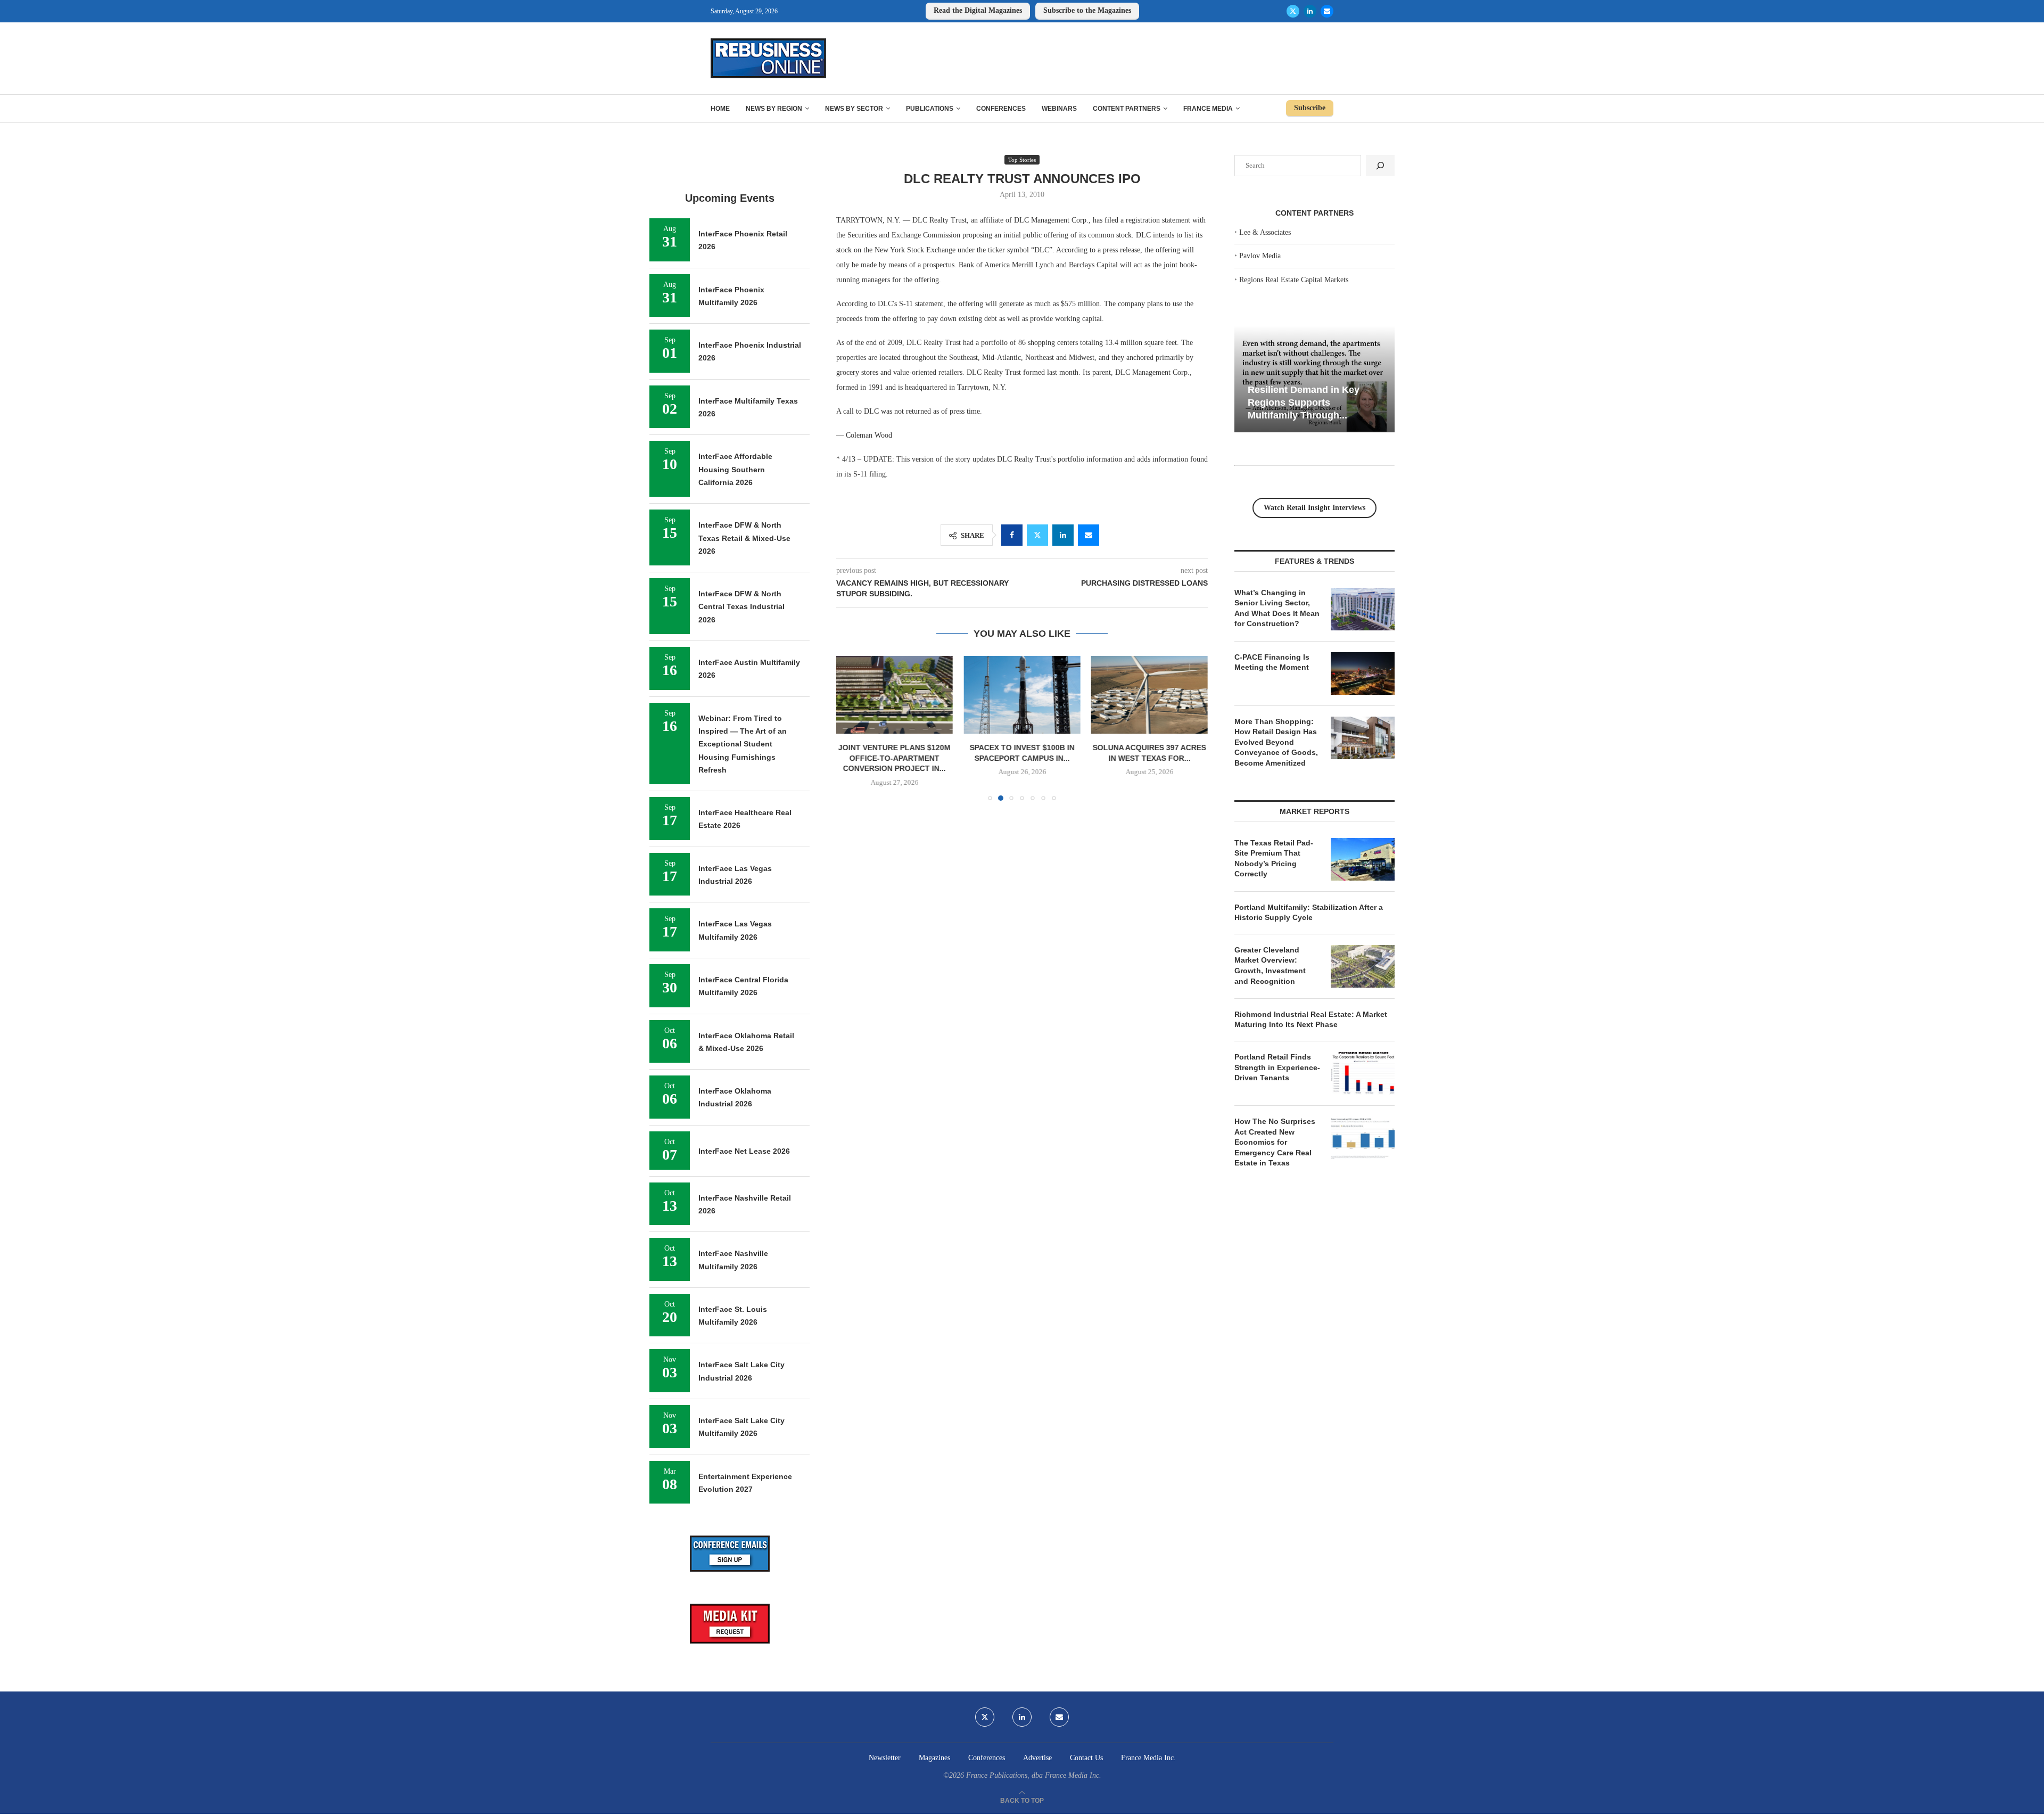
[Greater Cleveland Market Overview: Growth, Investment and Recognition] (1363, 966)
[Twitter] (1293, 11)
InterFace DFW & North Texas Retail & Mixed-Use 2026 (744, 538)
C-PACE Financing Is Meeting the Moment (1272, 662)
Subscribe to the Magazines (1087, 10)
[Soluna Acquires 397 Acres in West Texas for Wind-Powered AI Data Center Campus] (1022, 695)
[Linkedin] (1310, 11)
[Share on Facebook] (1012, 535)
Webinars (1059, 109)
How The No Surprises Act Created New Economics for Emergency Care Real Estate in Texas (1275, 1142)
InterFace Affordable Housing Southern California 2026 (735, 469)
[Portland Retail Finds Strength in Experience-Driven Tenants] (1363, 1073)
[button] (851, 728)
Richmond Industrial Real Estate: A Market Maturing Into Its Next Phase (1311, 1020)
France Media (1208, 109)
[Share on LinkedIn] (1063, 535)
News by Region (774, 109)
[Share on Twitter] (1037, 535)
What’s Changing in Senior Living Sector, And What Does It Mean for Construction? (1277, 608)
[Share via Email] (1089, 535)
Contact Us (1086, 1758)
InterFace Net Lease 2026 (744, 1151)
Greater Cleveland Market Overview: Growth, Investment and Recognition (1270, 966)
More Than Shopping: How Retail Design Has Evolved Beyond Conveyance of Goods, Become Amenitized (1276, 742)
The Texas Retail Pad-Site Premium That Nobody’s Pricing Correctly (1274, 859)
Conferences (1001, 109)
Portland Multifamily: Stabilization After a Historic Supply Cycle (1309, 913)
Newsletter (885, 1758)
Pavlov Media (1260, 256)
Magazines (934, 1758)
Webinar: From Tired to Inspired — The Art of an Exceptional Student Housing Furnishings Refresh (743, 744)
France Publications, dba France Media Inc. (1034, 1775)
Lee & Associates (1265, 232)
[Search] (1380, 166)
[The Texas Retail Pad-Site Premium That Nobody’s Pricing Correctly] (1363, 859)
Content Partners (1127, 109)
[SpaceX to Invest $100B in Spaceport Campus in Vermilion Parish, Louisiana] (895, 695)
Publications (930, 109)
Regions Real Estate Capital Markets (1294, 280)
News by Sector (854, 109)
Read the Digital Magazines (978, 10)
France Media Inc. (1148, 1758)
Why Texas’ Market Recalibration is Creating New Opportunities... (1321, 402)
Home (720, 109)
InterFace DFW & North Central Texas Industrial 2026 (741, 607)
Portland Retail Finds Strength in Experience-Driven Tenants (1277, 1067)
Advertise (1037, 1758)
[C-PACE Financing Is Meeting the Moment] (1363, 674)
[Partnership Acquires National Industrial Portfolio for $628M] (1149, 695)
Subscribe (1310, 108)
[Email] (1327, 11)
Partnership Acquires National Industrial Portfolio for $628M (1149, 758)
